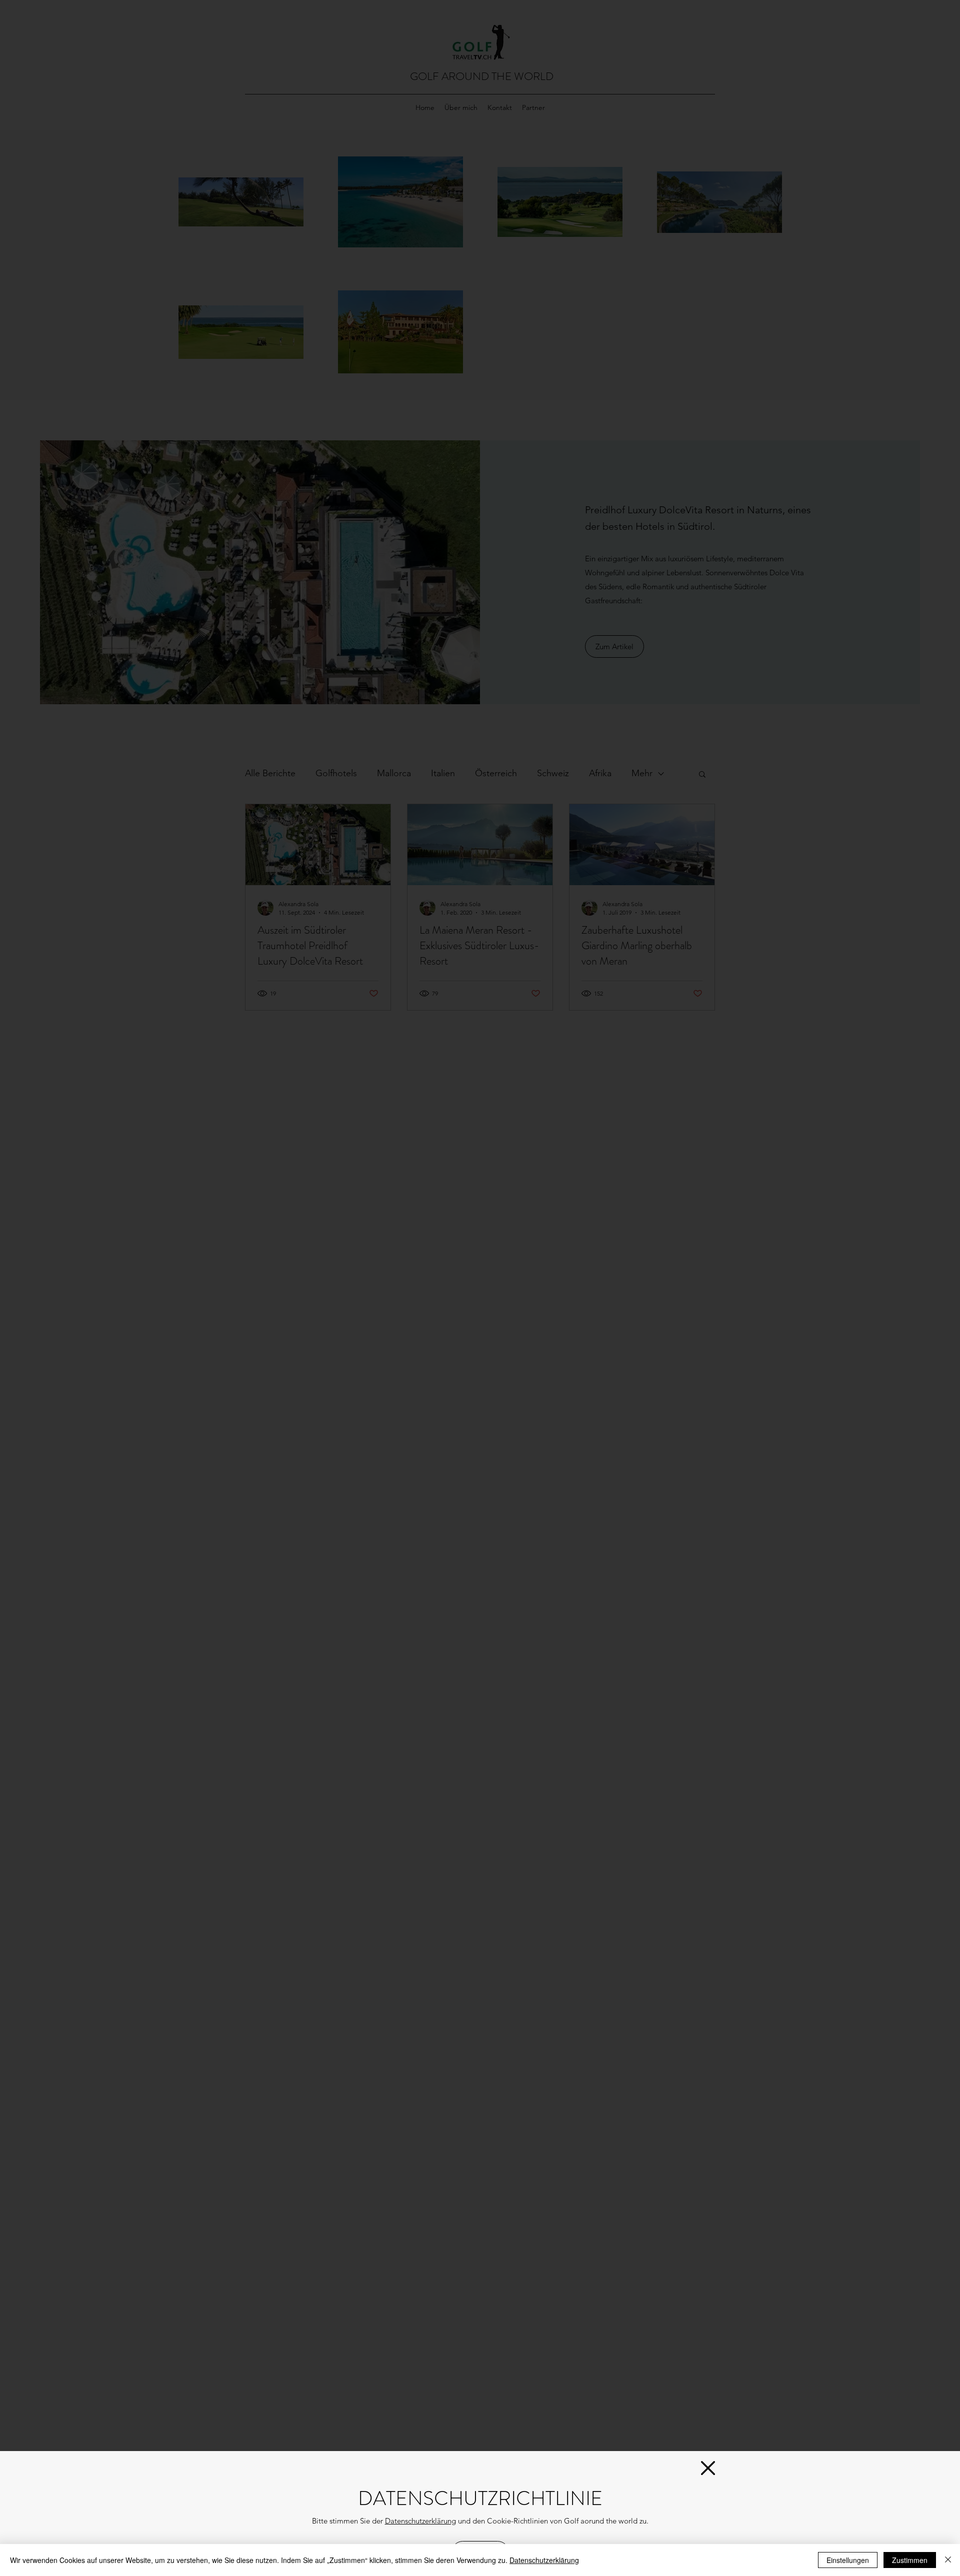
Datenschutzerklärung (420, 2521)
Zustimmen (910, 2560)
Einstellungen (848, 2560)
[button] (708, 2468)
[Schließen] (948, 2560)
